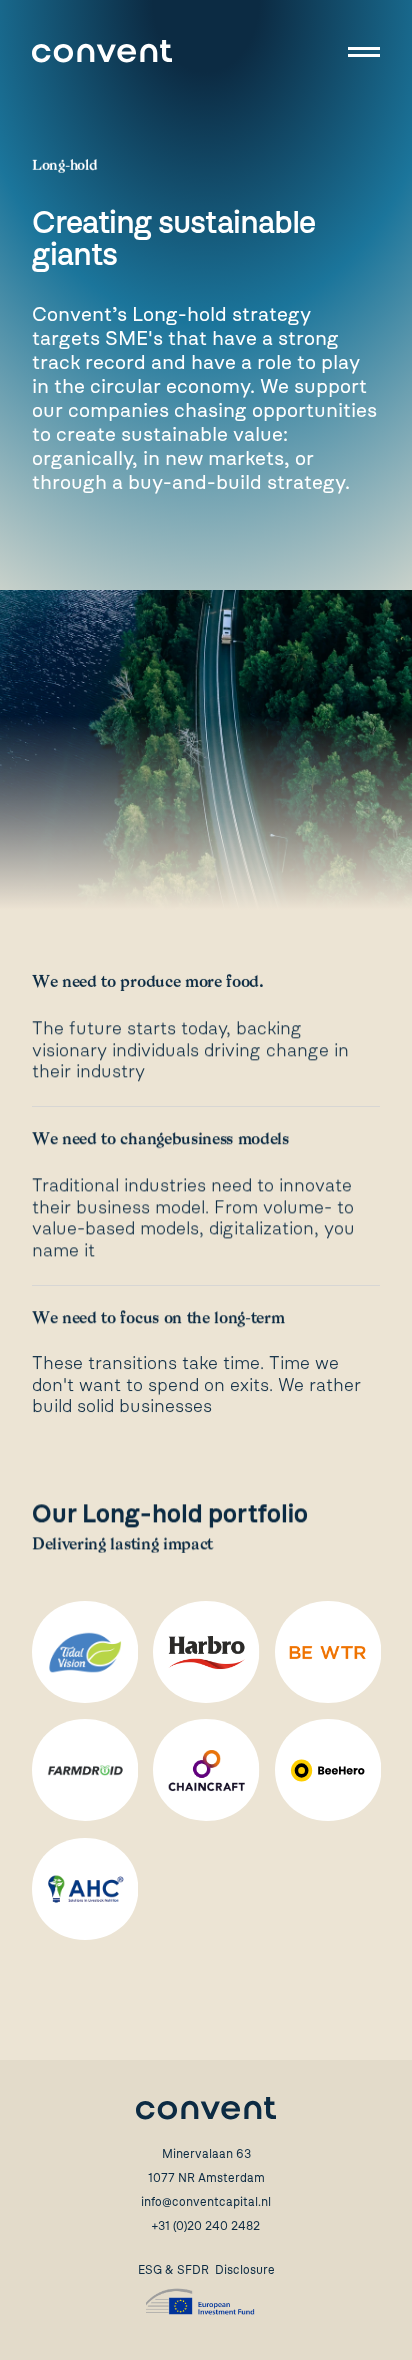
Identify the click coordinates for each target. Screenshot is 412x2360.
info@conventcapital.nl (206, 2202)
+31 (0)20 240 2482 (206, 2226)
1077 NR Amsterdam (206, 2178)
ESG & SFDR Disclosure (206, 2270)
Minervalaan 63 (206, 2154)
